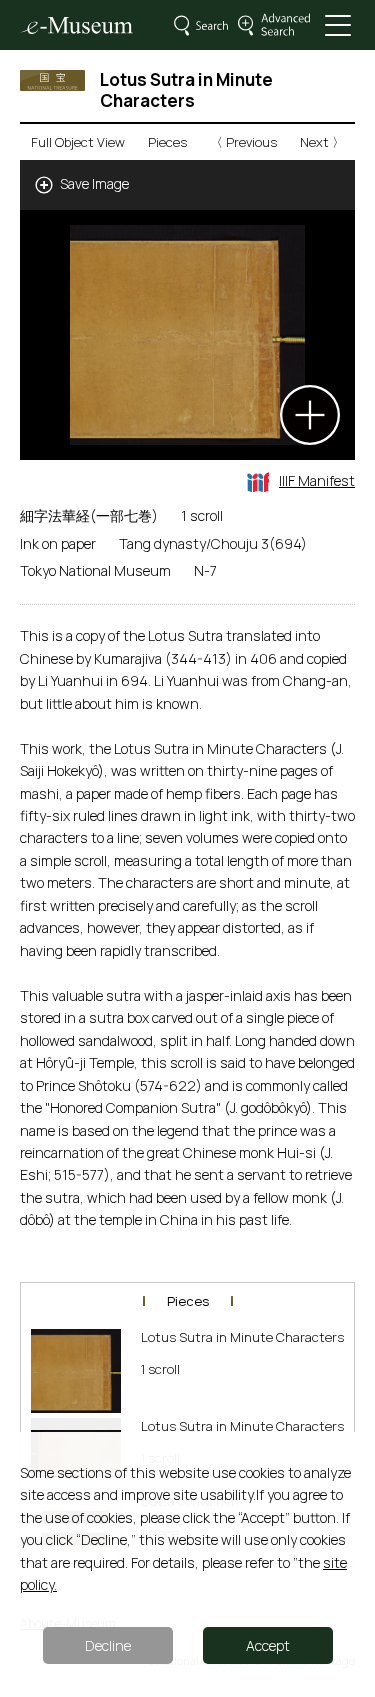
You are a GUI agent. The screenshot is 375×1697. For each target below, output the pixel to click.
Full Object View (78, 142)
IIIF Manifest (317, 480)
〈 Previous (243, 142)
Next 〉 (322, 142)
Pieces (167, 142)
